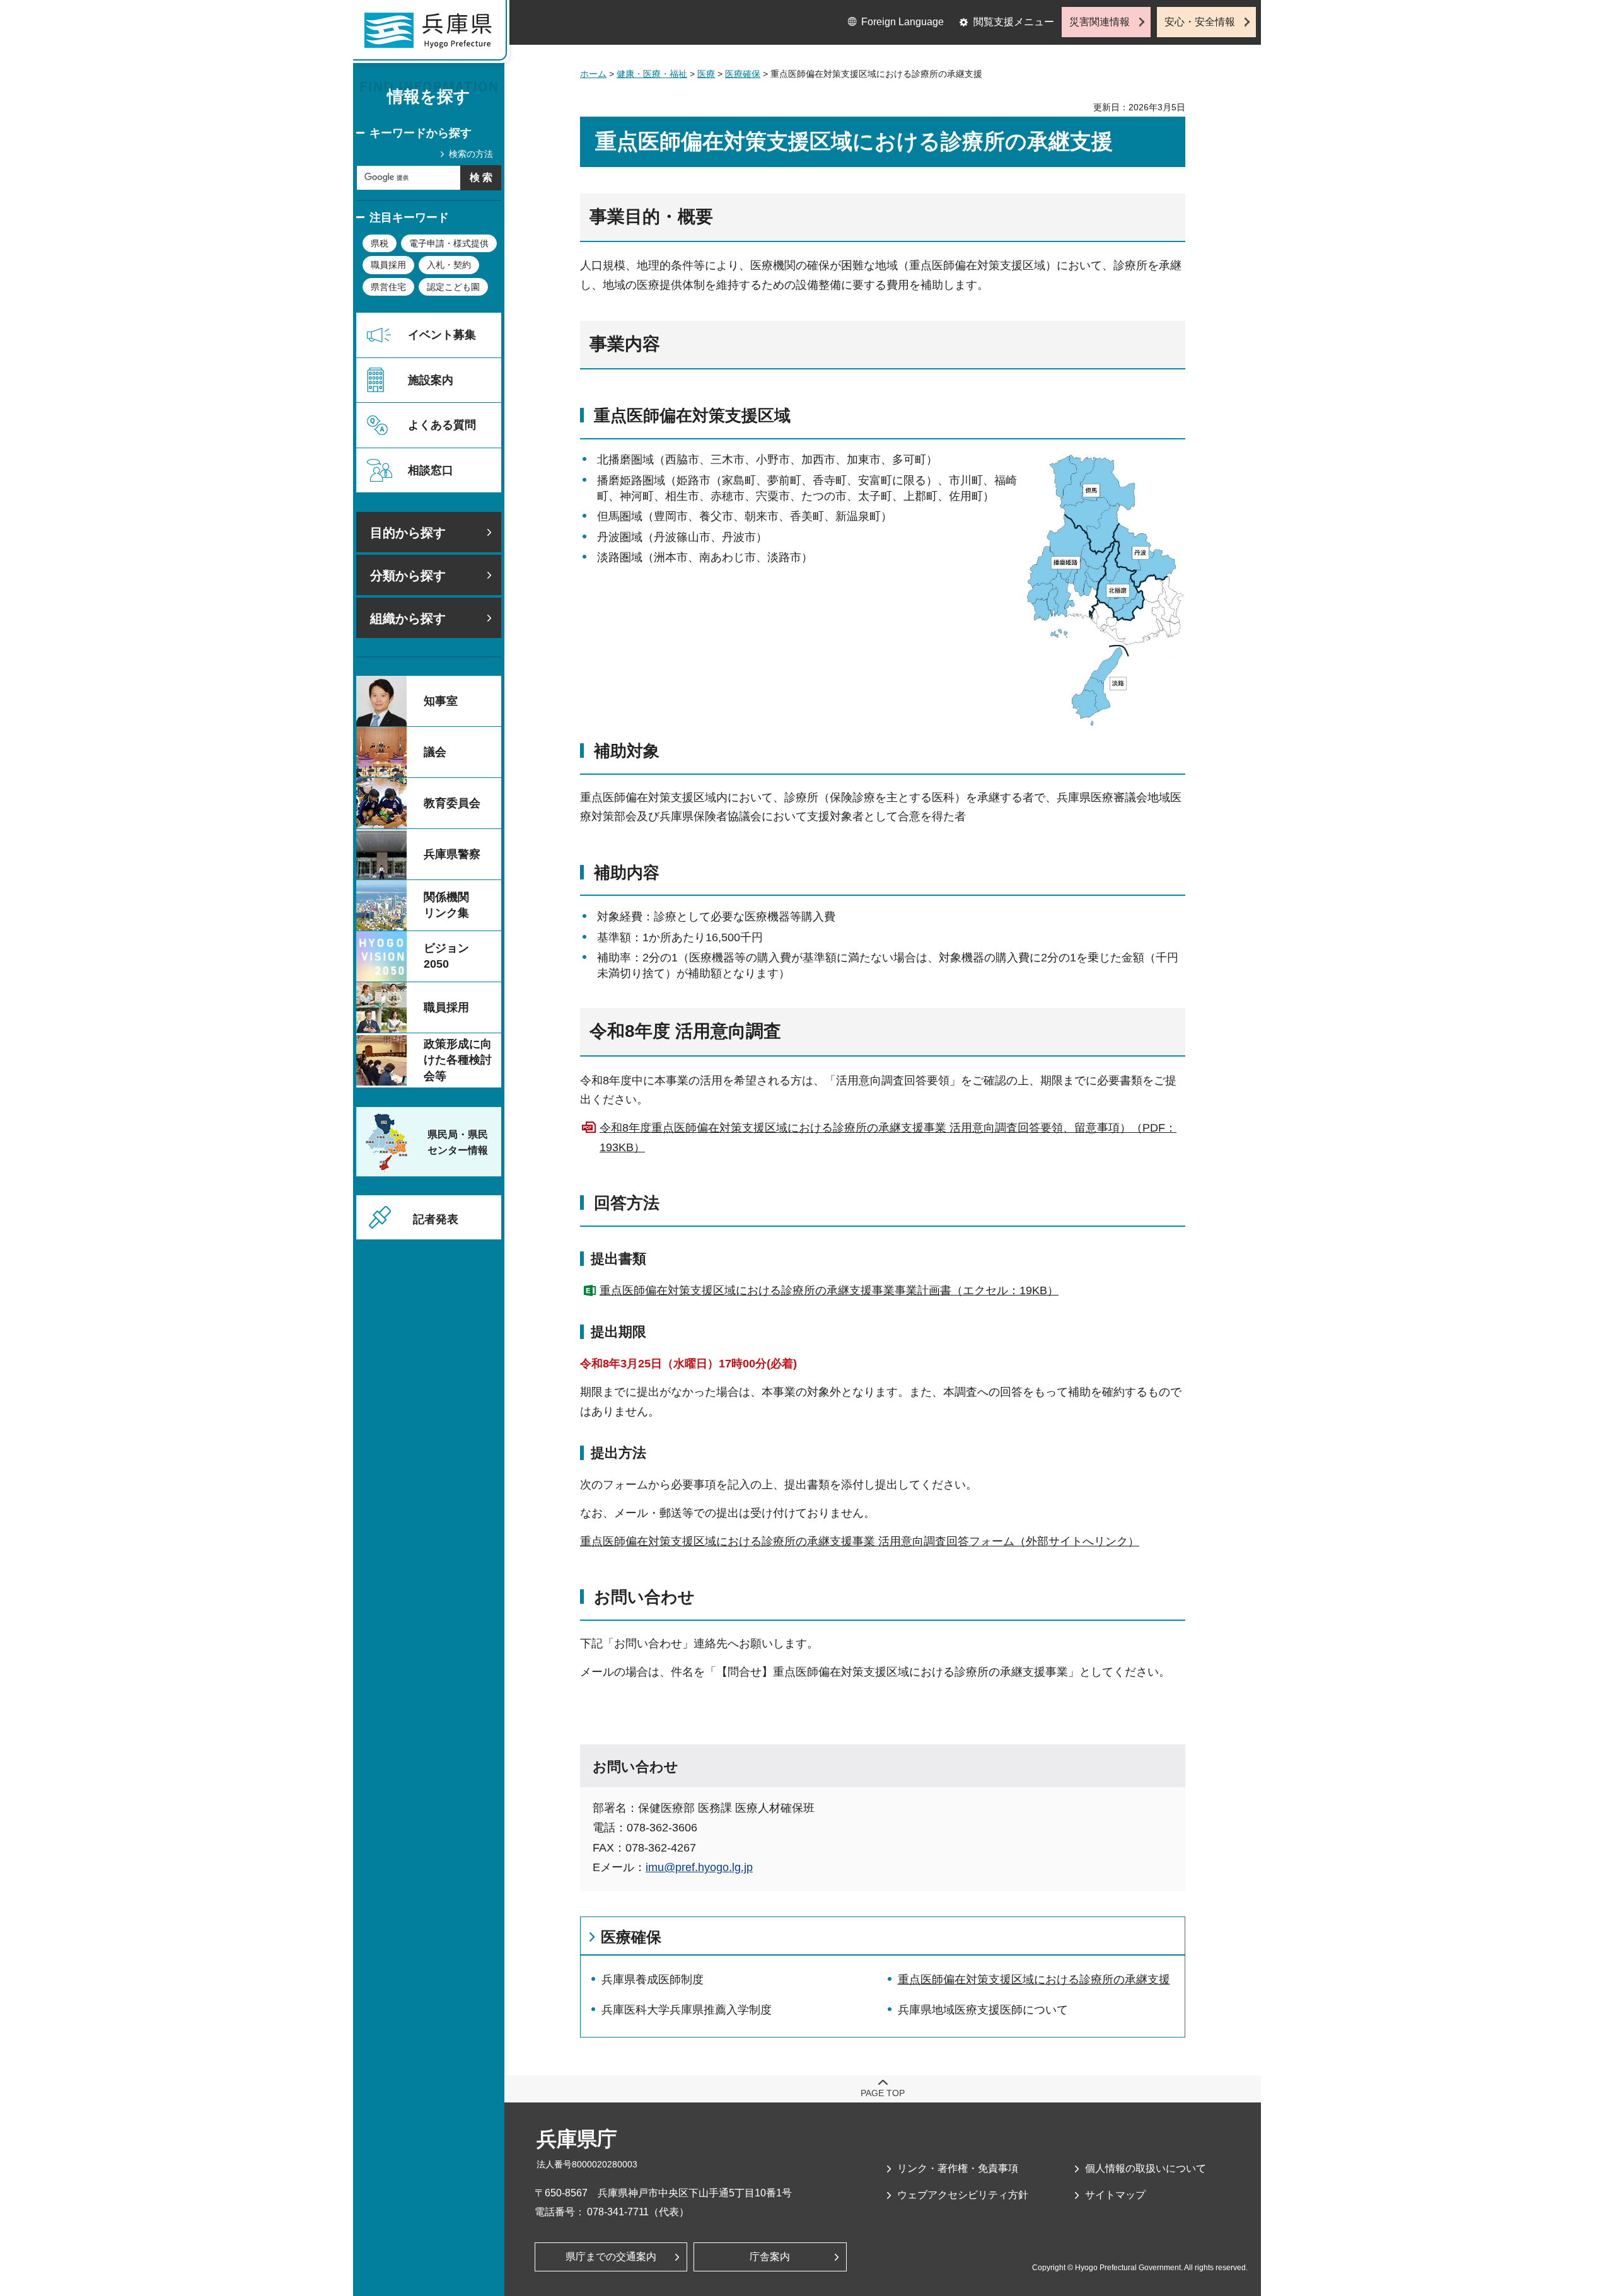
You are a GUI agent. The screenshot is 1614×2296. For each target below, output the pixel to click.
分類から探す (408, 576)
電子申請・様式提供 (449, 243)
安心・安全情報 (1200, 22)
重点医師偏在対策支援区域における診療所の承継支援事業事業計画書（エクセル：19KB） (829, 1290)
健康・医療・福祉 (652, 74)
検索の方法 (471, 154)
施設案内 (431, 380)
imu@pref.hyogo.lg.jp (699, 1867)
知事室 (441, 701)
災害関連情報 (1100, 22)
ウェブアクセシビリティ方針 (963, 2195)
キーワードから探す (421, 133)
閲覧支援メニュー (1014, 22)
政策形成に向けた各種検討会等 (458, 1060)
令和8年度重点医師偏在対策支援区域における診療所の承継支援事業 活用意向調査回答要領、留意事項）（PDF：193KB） (888, 1138)
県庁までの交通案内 (611, 2257)
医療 (706, 74)
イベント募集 (442, 335)
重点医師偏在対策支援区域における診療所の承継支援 (1034, 1980)
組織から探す (408, 618)
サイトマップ (1115, 2195)
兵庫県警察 (452, 854)
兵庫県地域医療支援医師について (983, 2010)
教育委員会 (452, 803)
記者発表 (436, 1219)
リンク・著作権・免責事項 (958, 2168)
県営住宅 (388, 287)
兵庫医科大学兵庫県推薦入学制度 (687, 2010)
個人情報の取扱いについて (1146, 2168)
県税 (380, 243)
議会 (435, 752)
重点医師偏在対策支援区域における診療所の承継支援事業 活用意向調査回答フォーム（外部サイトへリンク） (860, 1541)
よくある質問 (442, 425)
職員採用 (388, 265)
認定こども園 (453, 287)
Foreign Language (903, 22)
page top (883, 2093)
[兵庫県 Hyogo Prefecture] (434, 35)
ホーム (593, 74)
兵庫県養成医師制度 (653, 1980)
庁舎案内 (770, 2257)
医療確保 (743, 74)
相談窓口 (431, 470)
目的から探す (408, 533)
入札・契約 (449, 265)
